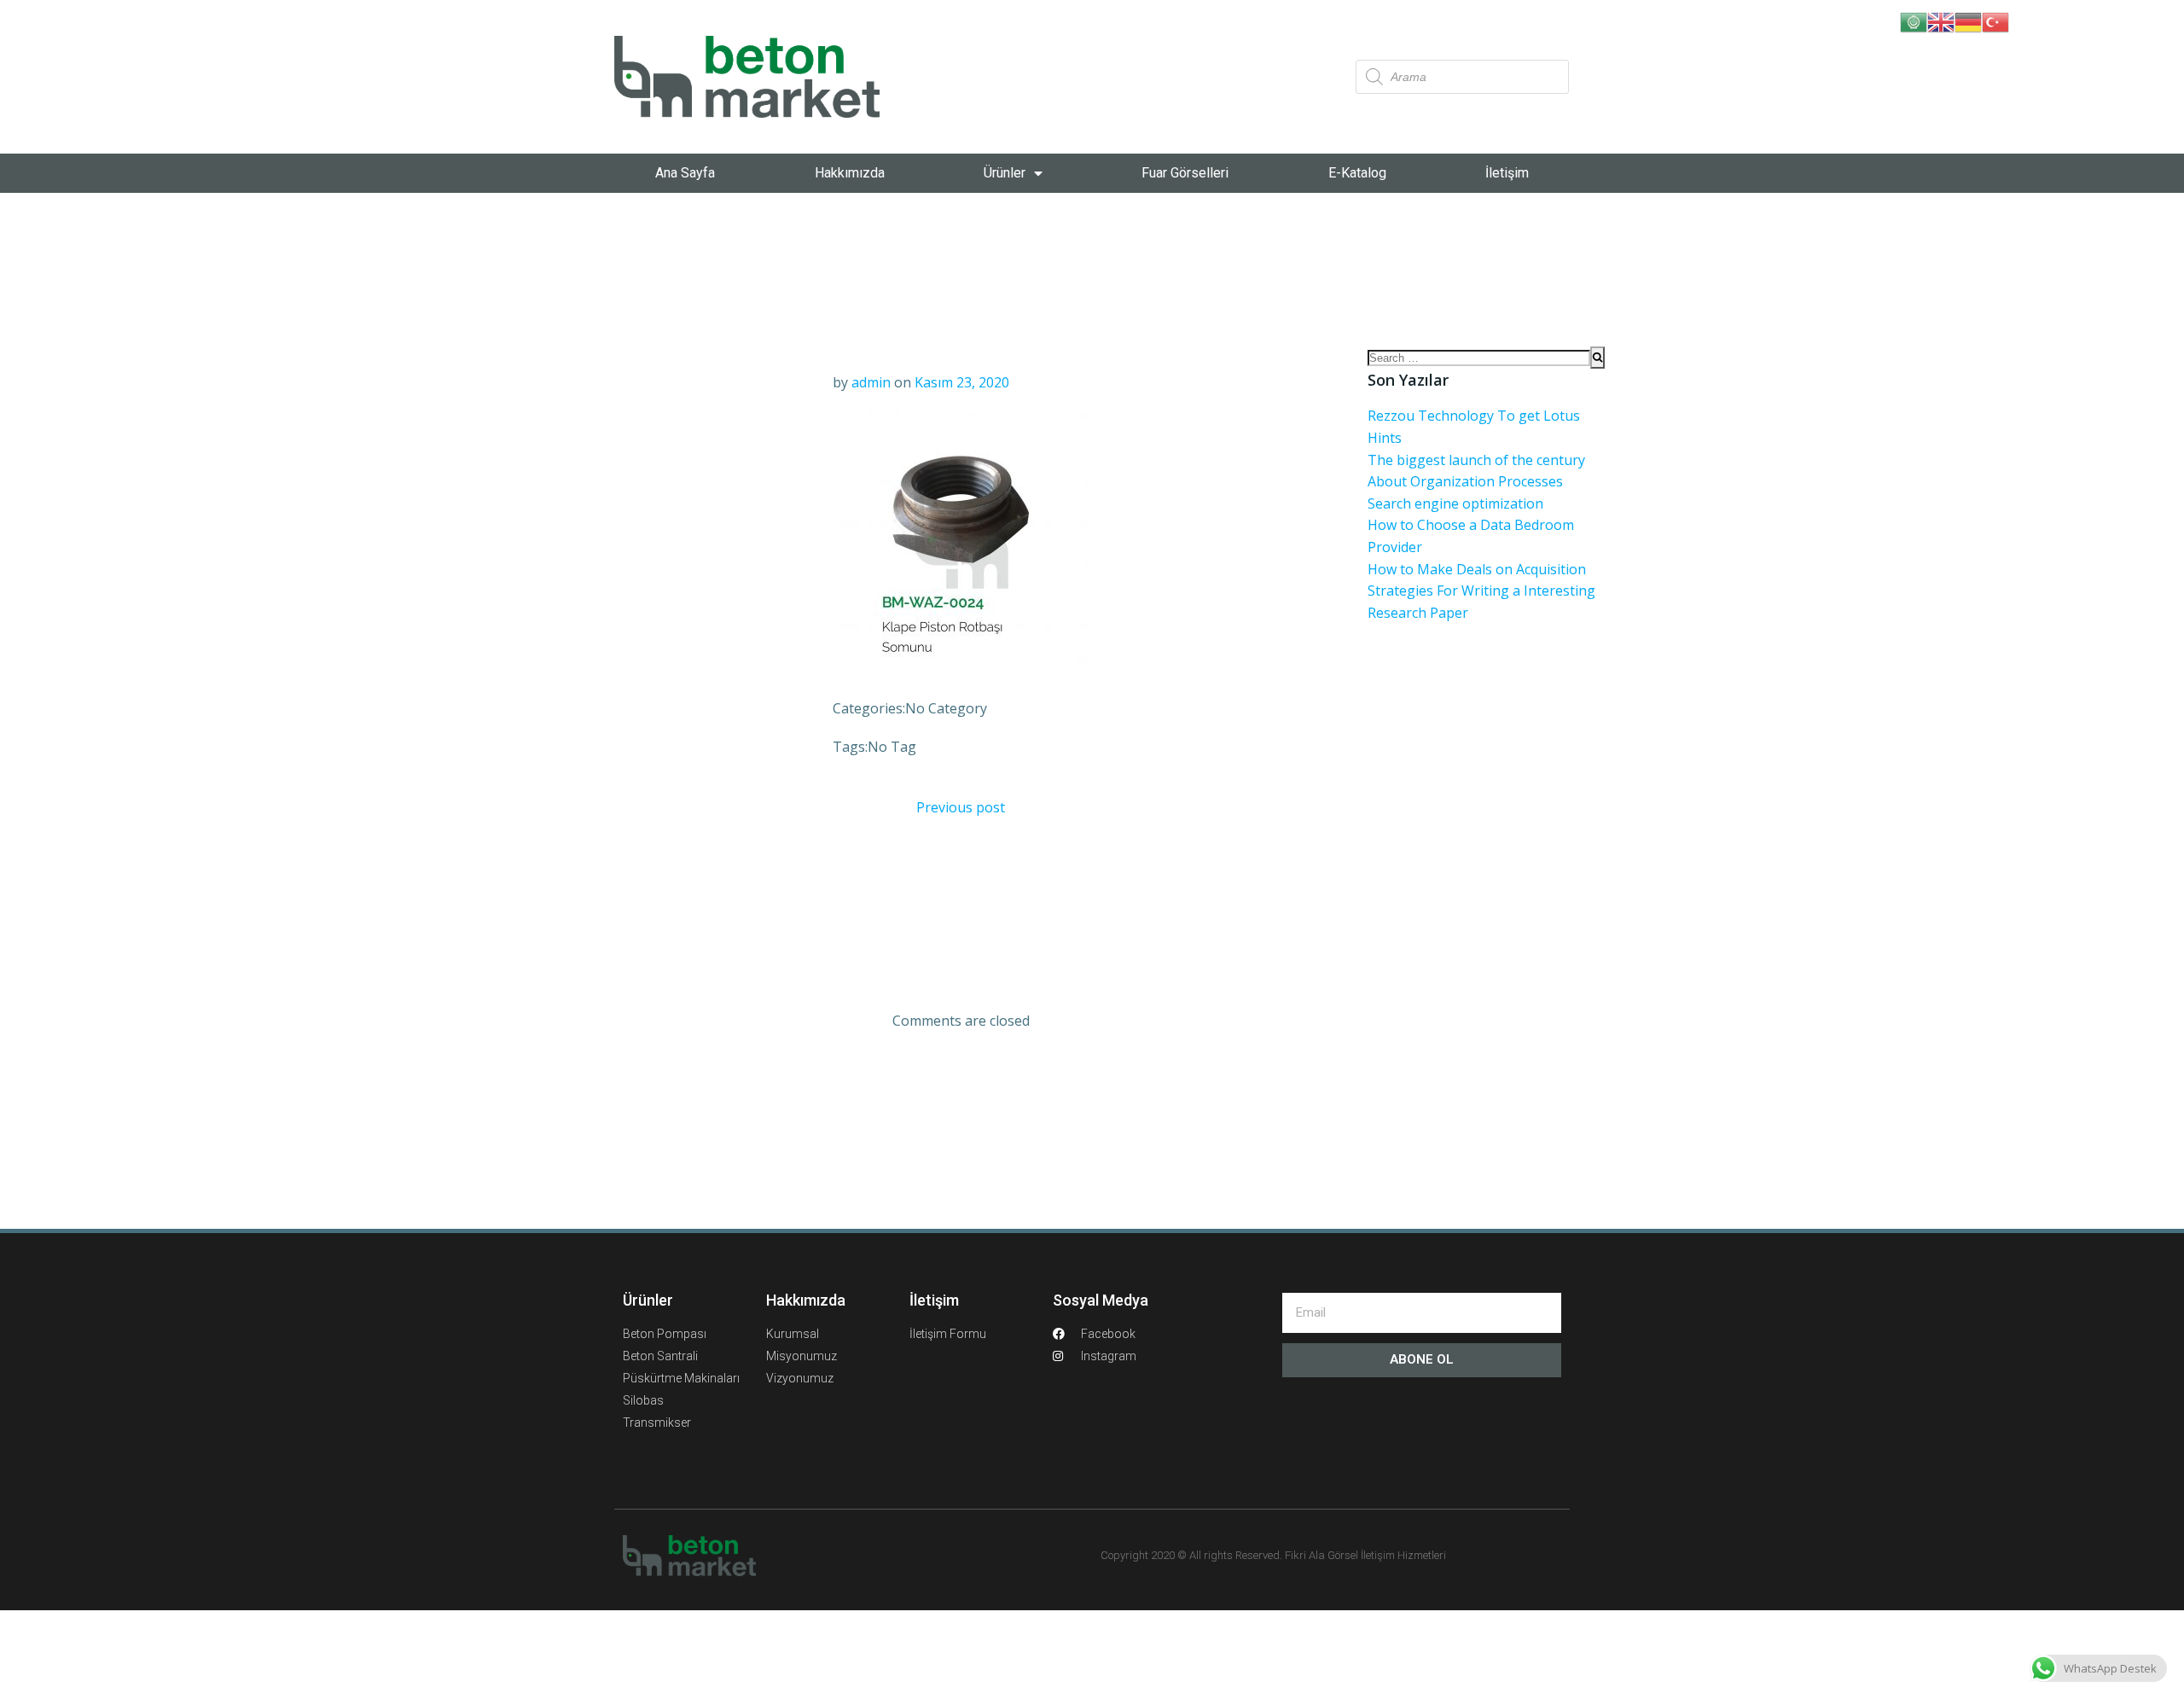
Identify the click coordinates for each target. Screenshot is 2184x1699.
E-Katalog (1357, 173)
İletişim (1507, 173)
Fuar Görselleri (1185, 173)
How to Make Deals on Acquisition (1477, 569)
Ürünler (1005, 173)
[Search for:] (1479, 358)
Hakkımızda (850, 173)
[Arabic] (1914, 20)
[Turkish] (1995, 20)
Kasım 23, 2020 (962, 382)
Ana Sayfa (685, 173)
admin (871, 382)
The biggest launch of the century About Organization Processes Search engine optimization (1476, 482)
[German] (1968, 20)
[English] (1941, 20)
